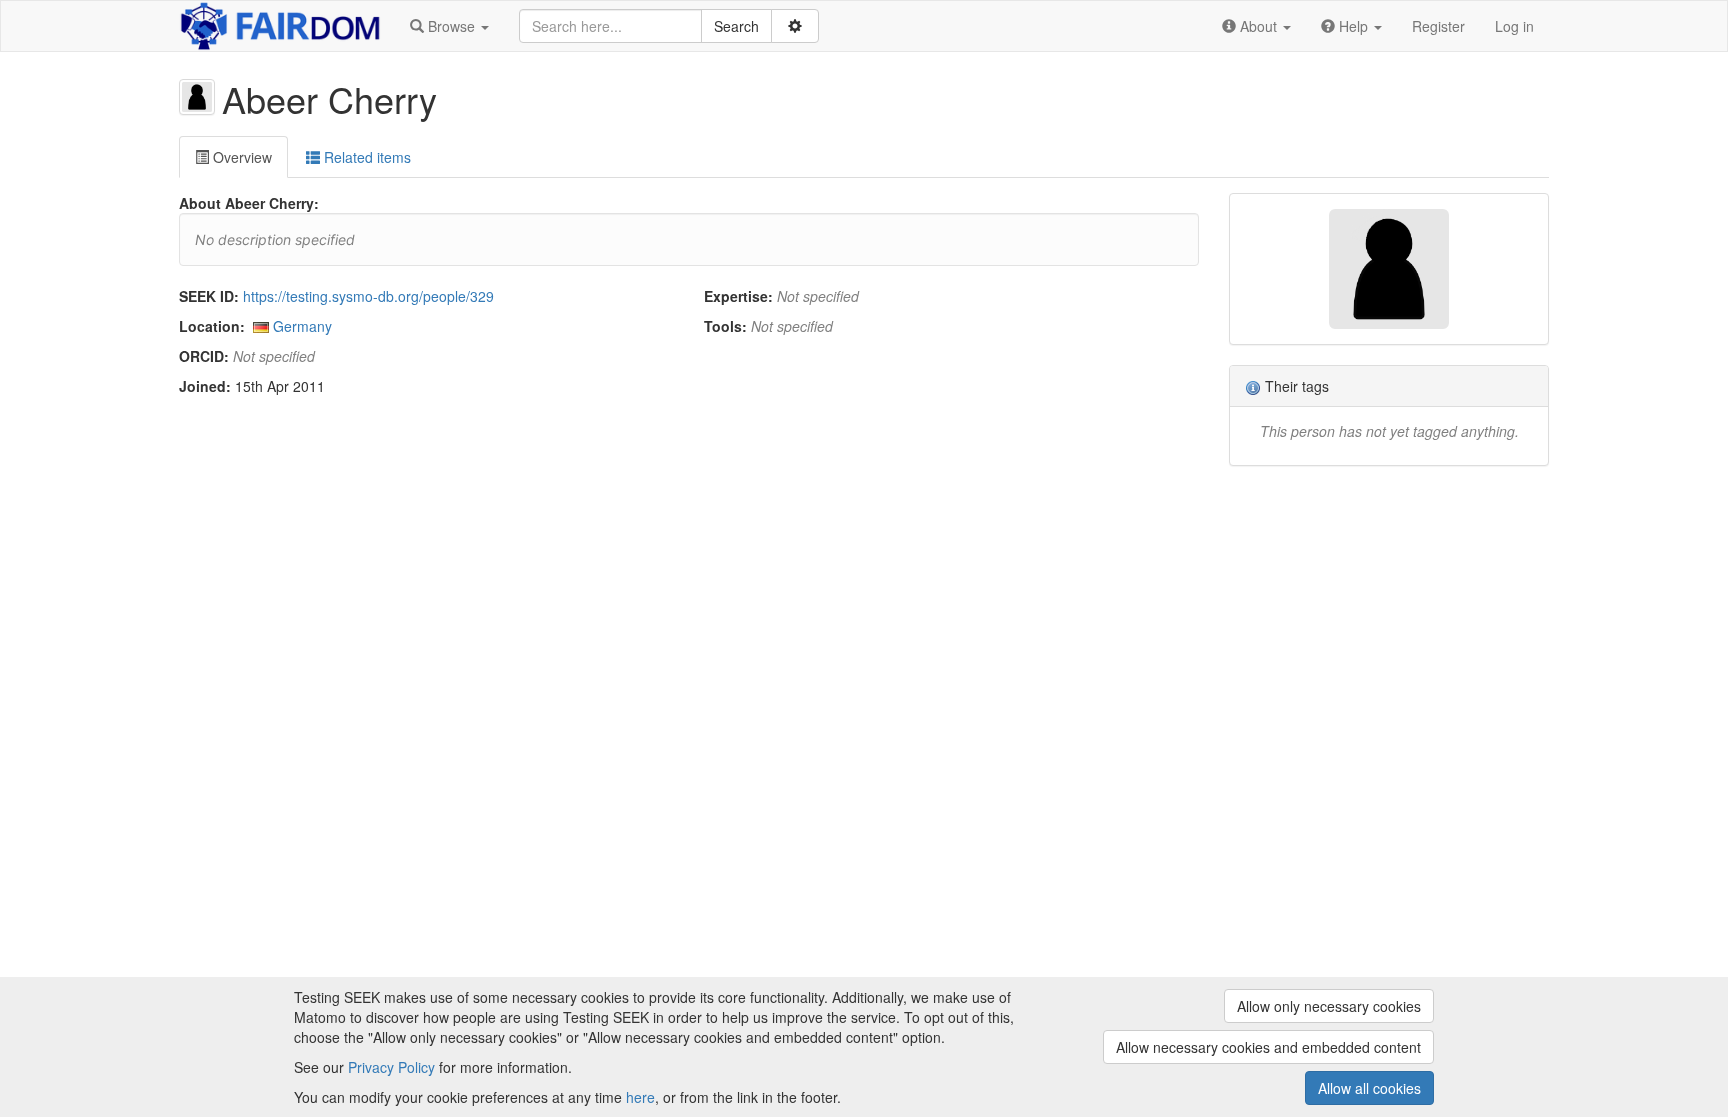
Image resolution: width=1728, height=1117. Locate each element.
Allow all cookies (1369, 1088)
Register (1438, 26)
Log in (1514, 26)
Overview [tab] (240, 157)
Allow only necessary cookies (1329, 1006)
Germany (302, 326)
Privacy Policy (391, 1067)
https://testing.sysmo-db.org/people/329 (368, 296)
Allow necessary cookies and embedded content (1268, 1047)
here (640, 1097)
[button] (449, 26)
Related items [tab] (365, 157)
